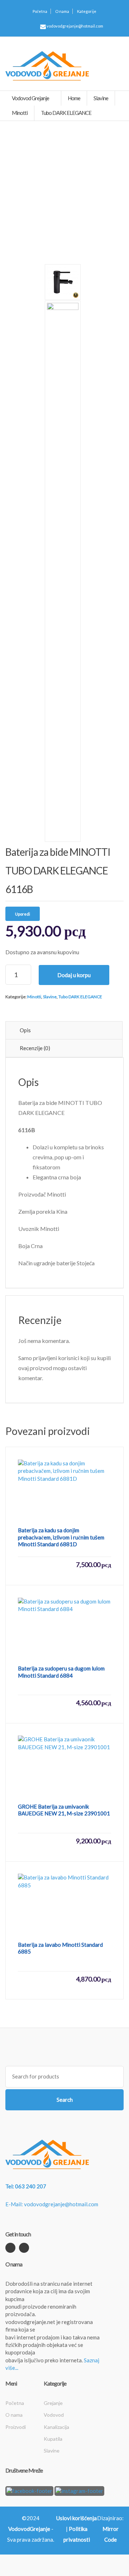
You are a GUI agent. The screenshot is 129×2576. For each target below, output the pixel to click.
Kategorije (87, 11)
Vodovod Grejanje (31, 98)
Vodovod (54, 2415)
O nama (62, 11)
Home (74, 98)
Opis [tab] (25, 1030)
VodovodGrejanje (29, 2529)
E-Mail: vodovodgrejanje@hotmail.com (52, 2204)
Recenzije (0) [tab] (35, 1048)
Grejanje (53, 2403)
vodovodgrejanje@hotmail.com (75, 26)
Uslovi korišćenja (77, 2518)
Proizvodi (16, 2427)
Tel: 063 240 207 (26, 2186)
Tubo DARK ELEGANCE (80, 997)
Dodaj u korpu (74, 975)
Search (65, 2100)
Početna (40, 11)
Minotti (34, 997)
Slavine (50, 997)
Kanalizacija (56, 2427)
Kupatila (53, 2439)
